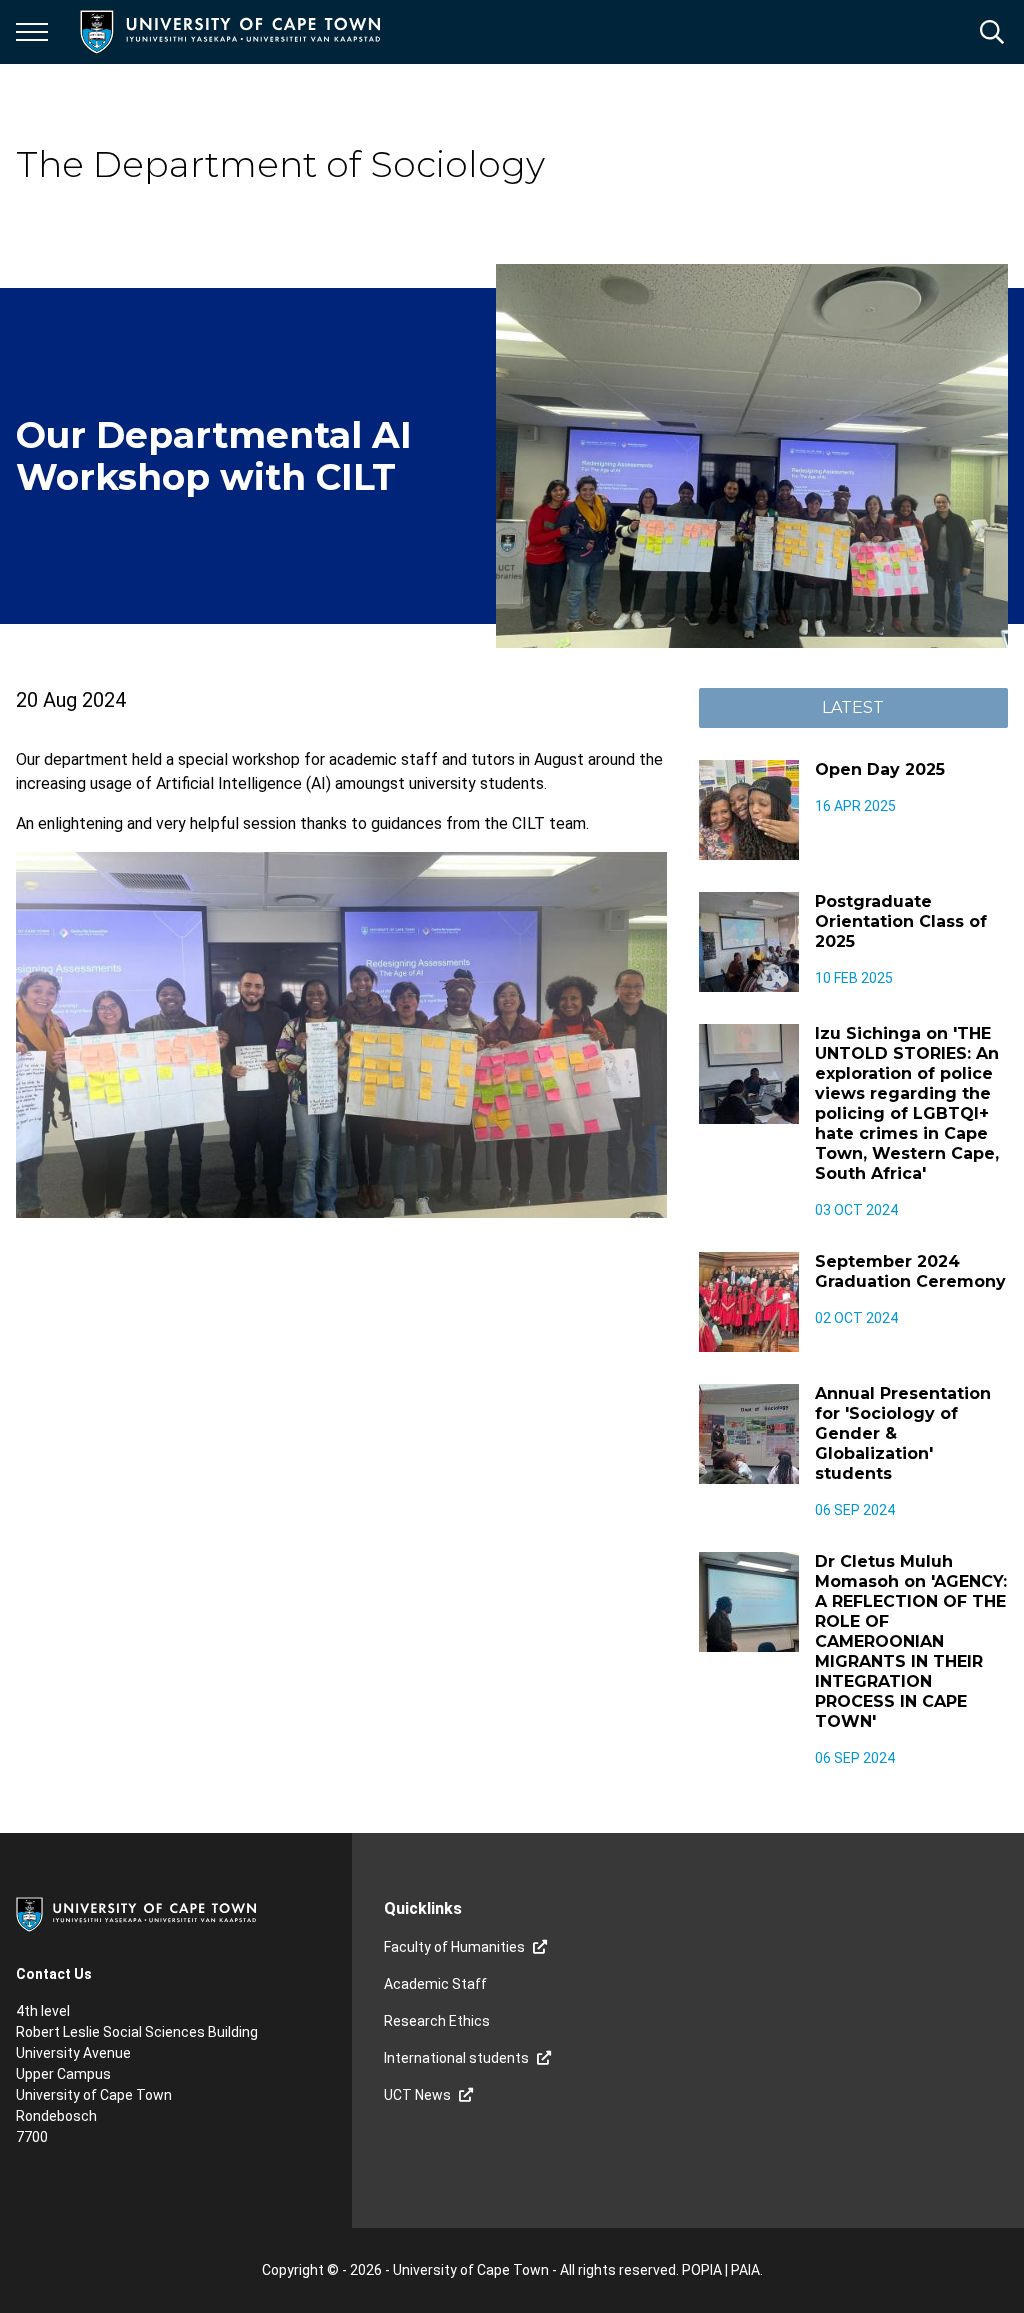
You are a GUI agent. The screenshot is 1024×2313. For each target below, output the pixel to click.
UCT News (417, 2095)
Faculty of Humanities (454, 1947)
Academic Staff (435, 1984)
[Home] (136, 1913)
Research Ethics (437, 2021)
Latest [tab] (853, 707)
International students (456, 2058)
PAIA (745, 2270)
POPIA (702, 2270)
